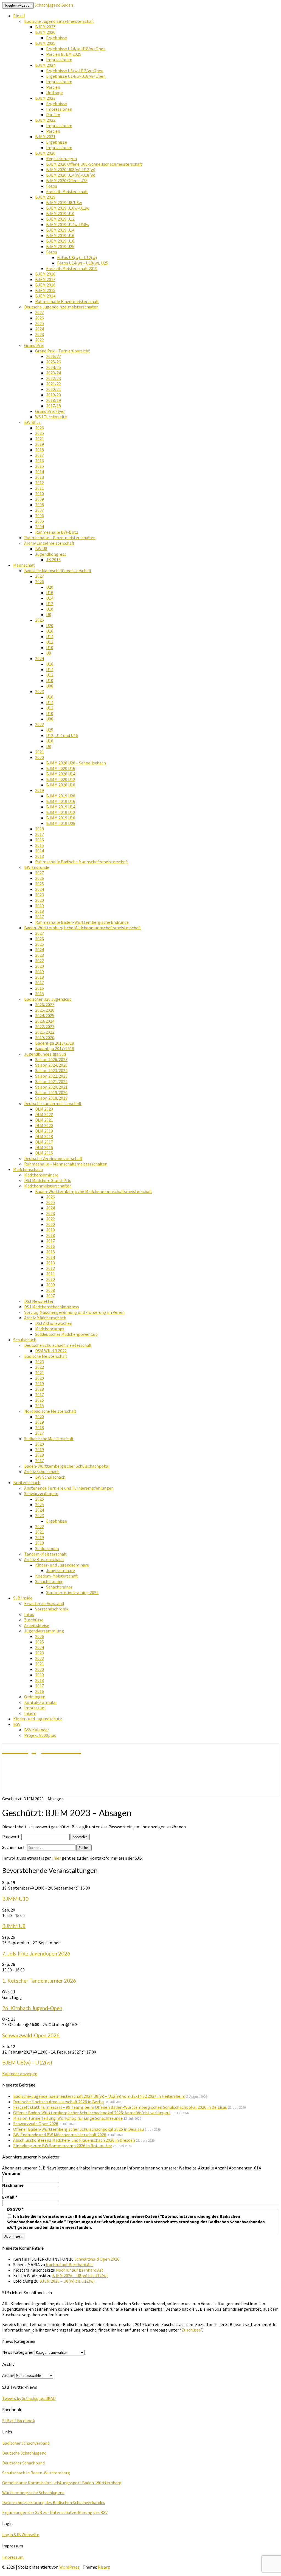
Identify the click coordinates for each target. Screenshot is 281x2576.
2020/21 (54, 389)
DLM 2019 (44, 1131)
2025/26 (54, 362)
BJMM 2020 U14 (61, 774)
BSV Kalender (37, 1730)
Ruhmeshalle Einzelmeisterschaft (67, 301)
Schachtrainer (59, 1587)
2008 (40, 505)
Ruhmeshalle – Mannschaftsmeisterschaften (66, 1164)
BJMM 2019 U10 (61, 818)
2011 (40, 488)
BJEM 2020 (45, 153)
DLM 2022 (44, 1114)
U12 (50, 603)
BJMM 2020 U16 (61, 768)
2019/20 (54, 395)
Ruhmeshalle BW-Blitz (57, 532)
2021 (40, 439)
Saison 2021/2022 (51, 1081)
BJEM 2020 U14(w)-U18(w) (71, 175)
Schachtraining (49, 1581)
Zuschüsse (34, 1620)
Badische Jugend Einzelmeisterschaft (59, 21)
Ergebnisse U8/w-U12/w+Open (75, 71)
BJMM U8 (14, 1926)
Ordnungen (35, 1697)
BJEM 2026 (45, 32)
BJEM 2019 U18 (60, 241)
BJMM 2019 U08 (61, 823)
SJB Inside (23, 1598)
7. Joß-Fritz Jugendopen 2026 (36, 1954)
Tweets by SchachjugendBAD (29, 2398)
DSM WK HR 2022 (51, 1351)
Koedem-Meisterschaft (57, 1576)
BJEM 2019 (45, 197)
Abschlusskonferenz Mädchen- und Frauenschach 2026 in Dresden (74, 2140)
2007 (40, 510)
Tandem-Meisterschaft (45, 1554)
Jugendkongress (51, 554)
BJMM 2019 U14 (61, 807)
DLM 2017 (44, 1142)
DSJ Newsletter (39, 1301)
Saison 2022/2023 (51, 1076)
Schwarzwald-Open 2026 (31, 2035)
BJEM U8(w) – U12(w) (27, 2063)
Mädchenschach (28, 1169)
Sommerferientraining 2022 (72, 1592)
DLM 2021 (44, 1120)
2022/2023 (45, 1026)
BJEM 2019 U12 (60, 219)
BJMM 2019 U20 (61, 796)
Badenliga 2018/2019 (55, 1043)
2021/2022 (45, 1032)
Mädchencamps (50, 1329)
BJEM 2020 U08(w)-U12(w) (71, 169)
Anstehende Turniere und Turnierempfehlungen (69, 1488)
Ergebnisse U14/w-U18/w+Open (76, 49)
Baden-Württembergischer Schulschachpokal (67, 1466)
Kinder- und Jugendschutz (38, 1719)
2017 (40, 455)
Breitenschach (27, 1482)
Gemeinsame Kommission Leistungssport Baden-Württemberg (62, 2483)
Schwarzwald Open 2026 (36, 2124)
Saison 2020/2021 (51, 1087)
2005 (40, 521)
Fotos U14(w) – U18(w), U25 (83, 263)
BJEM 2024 (45, 65)
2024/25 (54, 367)
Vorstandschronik (52, 1609)
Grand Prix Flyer (50, 411)
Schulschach (25, 1340)
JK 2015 (53, 560)
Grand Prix (34, 345)
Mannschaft (24, 565)
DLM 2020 (44, 1125)
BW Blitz (32, 422)
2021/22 (54, 384)
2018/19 (54, 400)
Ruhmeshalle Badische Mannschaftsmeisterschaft (82, 862)
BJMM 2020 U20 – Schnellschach (76, 763)
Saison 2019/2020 (51, 1092)
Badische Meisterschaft (46, 1356)
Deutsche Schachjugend (24, 2453)
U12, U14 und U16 (62, 735)
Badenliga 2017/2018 (55, 1048)
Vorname (11, 2173)
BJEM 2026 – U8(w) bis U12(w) (80, 2275)
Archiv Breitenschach (44, 1559)
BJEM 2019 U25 (60, 246)
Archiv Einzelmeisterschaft (49, 543)
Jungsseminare (61, 1570)
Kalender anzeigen (20, 2074)
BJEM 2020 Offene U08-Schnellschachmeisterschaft (94, 164)
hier (57, 1858)
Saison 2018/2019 (51, 1098)
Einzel (19, 16)
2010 (40, 494)
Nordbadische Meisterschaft (50, 1411)
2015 (40, 466)
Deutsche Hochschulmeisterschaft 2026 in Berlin (58, 2102)
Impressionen (59, 60)
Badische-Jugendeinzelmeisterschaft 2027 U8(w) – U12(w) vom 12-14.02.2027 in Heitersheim (99, 2096)
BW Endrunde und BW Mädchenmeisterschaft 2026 (60, 2135)
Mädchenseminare (41, 1175)
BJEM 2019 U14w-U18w (68, 224)
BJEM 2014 (45, 296)
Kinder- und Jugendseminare (62, 1565)
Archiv (8, 2375)
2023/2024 (45, 1021)
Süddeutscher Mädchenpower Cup (66, 1334)
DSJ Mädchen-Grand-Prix (47, 1180)
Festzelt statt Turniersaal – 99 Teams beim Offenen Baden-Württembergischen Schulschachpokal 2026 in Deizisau (120, 2107)
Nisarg (104, 2567)
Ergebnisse (57, 38)
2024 (40, 329)
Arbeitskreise (37, 1625)
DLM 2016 (44, 1147)
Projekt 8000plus (40, 1735)
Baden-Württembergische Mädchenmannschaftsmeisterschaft (83, 928)
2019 (40, 444)
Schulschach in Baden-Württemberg (36, 2473)
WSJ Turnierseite (51, 417)
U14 (50, 598)
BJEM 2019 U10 (60, 213)
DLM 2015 (44, 1153)
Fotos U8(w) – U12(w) (77, 257)
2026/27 (54, 356)
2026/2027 (45, 1005)
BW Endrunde (37, 867)
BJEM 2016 (45, 285)
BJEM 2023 (45, 98)
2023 (40, 334)
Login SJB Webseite (21, 2535)
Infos (29, 1614)
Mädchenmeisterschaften (48, 1186)
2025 (40, 323)
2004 (40, 527)
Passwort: (12, 1837)
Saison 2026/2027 (51, 1059)
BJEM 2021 (45, 137)
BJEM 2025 (45, 43)
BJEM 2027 (45, 27)
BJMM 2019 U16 (61, 801)
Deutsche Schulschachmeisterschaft (58, 1345)
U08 (50, 686)
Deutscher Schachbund (23, 2463)
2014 (40, 472)
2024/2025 (45, 1016)
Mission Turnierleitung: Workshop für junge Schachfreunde (68, 2118)
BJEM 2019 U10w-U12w (68, 208)
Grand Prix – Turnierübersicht (63, 351)
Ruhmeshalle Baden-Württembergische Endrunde (82, 922)
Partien (53, 87)
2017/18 (54, 406)
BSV (17, 1724)
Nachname (13, 2185)
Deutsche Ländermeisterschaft (53, 1103)
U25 (50, 730)
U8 (49, 614)
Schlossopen (47, 1548)
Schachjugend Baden (54, 5)
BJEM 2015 (45, 290)
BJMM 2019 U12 (61, 812)
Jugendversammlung (44, 1631)
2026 (40, 318)
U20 (50, 587)
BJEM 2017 (45, 279)
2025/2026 (45, 1010)
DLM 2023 (44, 1109)
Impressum (35, 1708)
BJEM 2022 (45, 120)
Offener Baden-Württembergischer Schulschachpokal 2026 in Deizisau (78, 2129)
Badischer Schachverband (26, 2443)
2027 (40, 312)
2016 (40, 461)
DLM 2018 (44, 1136)
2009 (40, 499)
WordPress (69, 2567)
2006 (40, 516)
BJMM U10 (15, 1899)
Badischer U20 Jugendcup (48, 999)
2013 (40, 477)
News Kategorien (18, 2352)
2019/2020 (45, 1037)
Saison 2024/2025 (51, 1065)
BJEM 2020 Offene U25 (67, 180)
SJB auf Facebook (19, 2421)
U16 (50, 592)
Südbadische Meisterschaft (49, 1439)
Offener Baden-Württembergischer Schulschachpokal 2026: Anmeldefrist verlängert (92, 2113)
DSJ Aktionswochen (54, 1323)
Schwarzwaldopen (41, 1493)
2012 (40, 483)
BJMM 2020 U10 (61, 785)
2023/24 (54, 373)
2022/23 (54, 378)
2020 (40, 757)
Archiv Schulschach (42, 1471)
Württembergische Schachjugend (33, 2492)
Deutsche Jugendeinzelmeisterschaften (61, 307)
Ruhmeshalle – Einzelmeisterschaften (60, 538)
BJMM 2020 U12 (61, 779)
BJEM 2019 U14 (60, 230)
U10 (50, 609)
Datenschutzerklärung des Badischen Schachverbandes (54, 2502)
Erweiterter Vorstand (44, 1603)
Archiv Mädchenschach (45, 1318)
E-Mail (10, 2197)
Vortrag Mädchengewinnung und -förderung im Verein (74, 1312)
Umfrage (54, 93)
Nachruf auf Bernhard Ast (70, 2265)
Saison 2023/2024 (51, 1070)
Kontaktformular (41, 1702)
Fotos (52, 186)
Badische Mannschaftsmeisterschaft (58, 571)
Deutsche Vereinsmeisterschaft (53, 1158)
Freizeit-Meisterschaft (67, 191)
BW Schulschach (50, 1477)
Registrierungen (61, 158)
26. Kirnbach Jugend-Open (32, 2008)
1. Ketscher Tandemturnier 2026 (39, 1981)
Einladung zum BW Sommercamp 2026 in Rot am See (63, 2146)
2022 (40, 340)
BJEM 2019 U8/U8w (64, 202)
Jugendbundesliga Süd (45, 1054)
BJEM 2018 (45, 274)
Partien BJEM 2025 (64, 54)
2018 (40, 450)
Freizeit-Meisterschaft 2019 (72, 268)
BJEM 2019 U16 (60, 235)
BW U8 (41, 549)
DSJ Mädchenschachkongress (52, 1307)
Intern (30, 1713)
